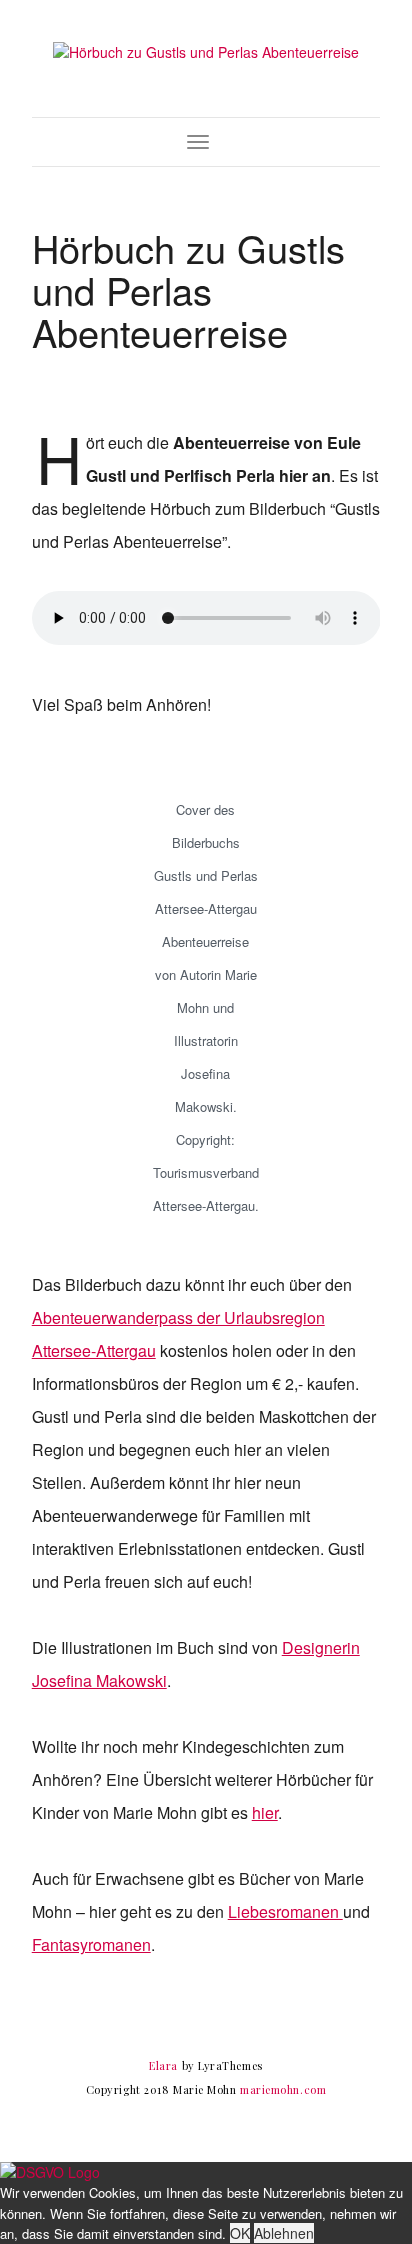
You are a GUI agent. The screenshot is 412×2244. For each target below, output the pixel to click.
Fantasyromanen (91, 1944)
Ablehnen (284, 2233)
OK (240, 2233)
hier (265, 1812)
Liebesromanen (285, 1911)
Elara (163, 2065)
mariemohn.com (283, 2089)
